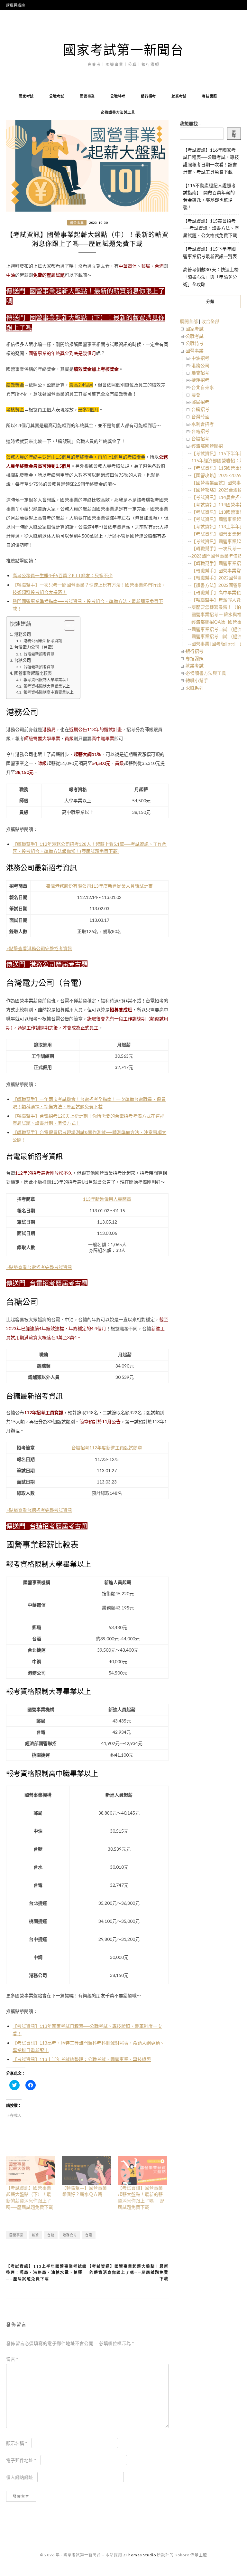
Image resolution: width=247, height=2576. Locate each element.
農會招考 (200, 372)
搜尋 (234, 134)
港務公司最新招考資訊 (43, 641)
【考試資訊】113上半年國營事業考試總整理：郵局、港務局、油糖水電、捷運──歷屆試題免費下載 (46, 2273)
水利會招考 (203, 424)
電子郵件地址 (21, 2460)
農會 (196, 395)
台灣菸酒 (200, 417)
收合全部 (210, 321)
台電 (89, 2235)
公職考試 (57, 96)
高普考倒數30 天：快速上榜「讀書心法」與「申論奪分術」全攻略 (211, 277)
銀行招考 (148, 96)
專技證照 (210, 96)
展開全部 (189, 321)
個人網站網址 (20, 2477)
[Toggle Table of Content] (66, 625)
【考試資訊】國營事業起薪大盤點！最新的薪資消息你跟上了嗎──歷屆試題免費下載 (128, 2273)
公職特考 (118, 96)
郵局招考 (200, 402)
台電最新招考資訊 (39, 654)
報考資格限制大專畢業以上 (46, 686)
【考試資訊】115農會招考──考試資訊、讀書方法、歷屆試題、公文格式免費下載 (211, 228)
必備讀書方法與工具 (118, 112)
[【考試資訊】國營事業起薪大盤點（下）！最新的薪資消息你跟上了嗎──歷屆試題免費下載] (31, 2171)
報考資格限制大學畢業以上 (46, 680)
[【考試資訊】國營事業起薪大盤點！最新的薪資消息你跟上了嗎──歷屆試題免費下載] (142, 2171)
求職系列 (195, 688)
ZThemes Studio (140, 2555)
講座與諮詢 (16, 5)
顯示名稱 (17, 2443)
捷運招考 (200, 380)
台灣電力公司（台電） (35, 647)
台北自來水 (203, 387)
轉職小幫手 (197, 680)
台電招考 (200, 431)
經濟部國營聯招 (207, 446)
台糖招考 (200, 439)
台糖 (51, 2235)
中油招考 (200, 358)
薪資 (35, 2235)
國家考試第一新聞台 (123, 50)
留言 (12, 2359)
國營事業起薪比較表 (33, 673)
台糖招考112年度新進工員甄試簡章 (107, 1448)
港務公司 (23, 634)
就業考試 (179, 96)
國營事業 (87, 96)
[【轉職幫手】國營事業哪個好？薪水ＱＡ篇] (86, 2171)
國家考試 (26, 96)
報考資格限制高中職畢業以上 (48, 692)
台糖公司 (23, 660)
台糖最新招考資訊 (39, 667)
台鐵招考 (200, 409)
